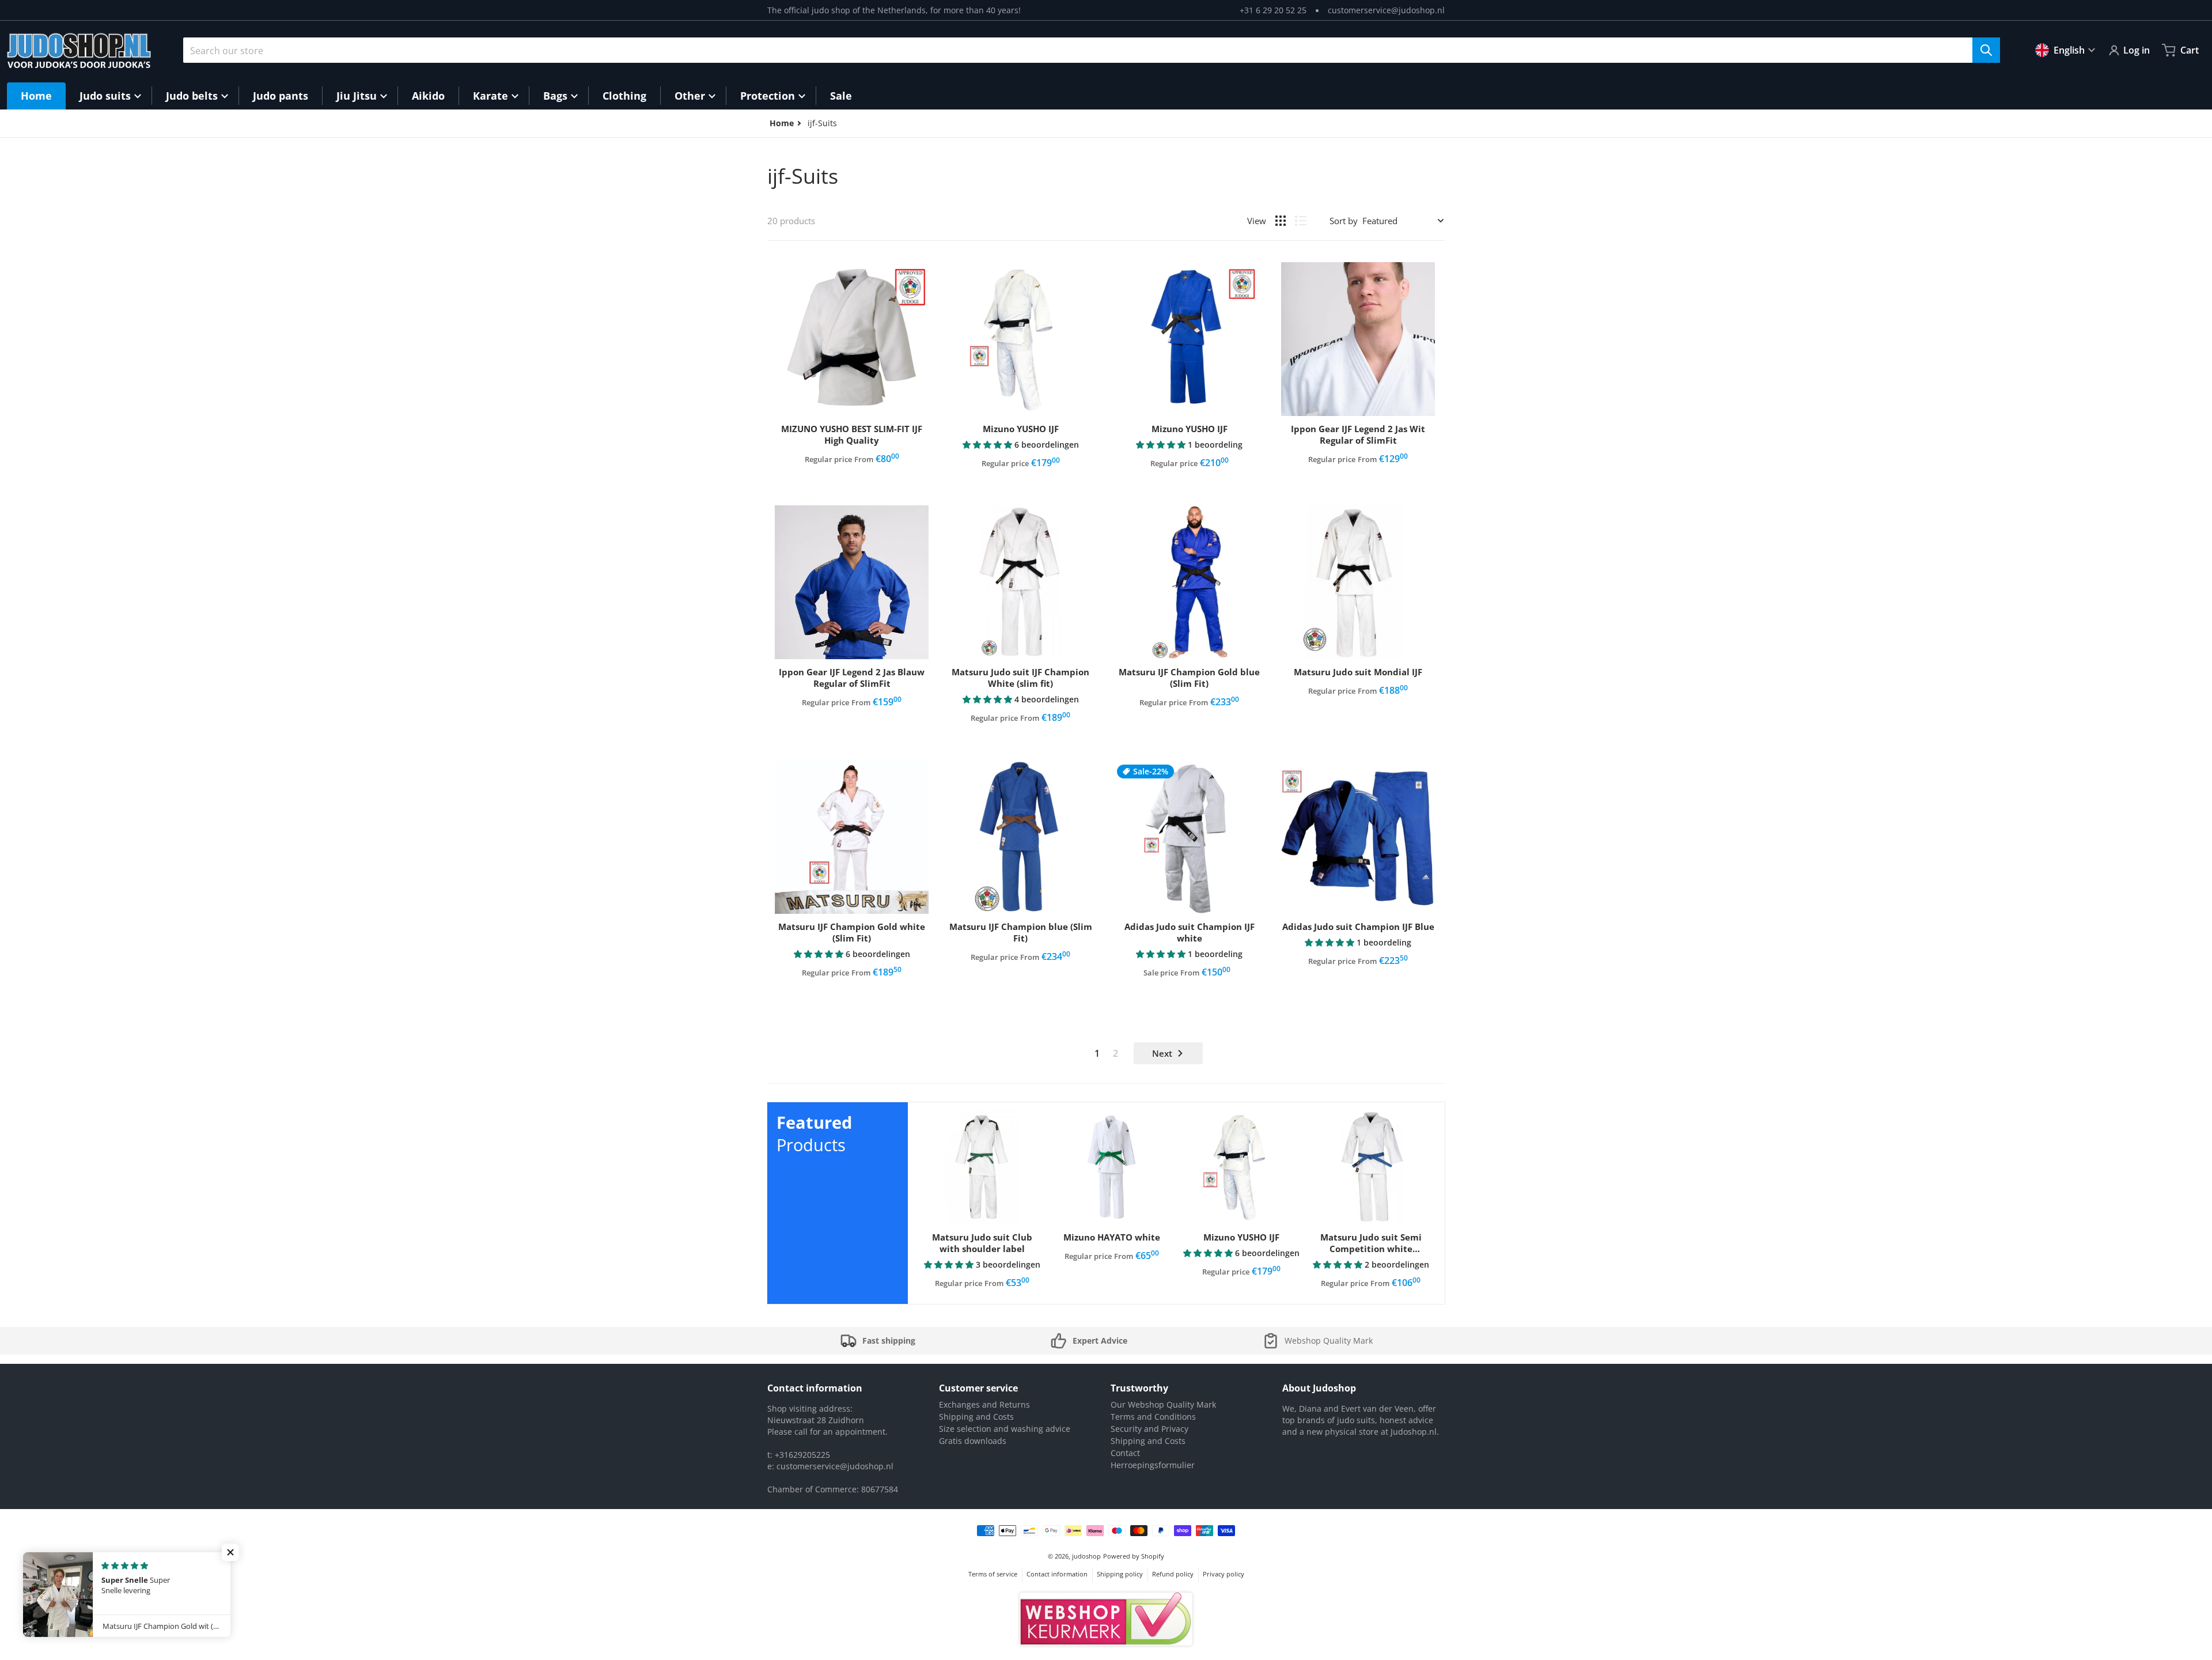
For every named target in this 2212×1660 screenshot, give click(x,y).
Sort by (1344, 221)
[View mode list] (1301, 221)
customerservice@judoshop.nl (1386, 10)
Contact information (1057, 1574)
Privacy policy (1224, 1574)
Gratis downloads (973, 1441)
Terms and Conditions (1153, 1417)
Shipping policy (1120, 1574)
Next (1162, 1053)
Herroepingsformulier (1153, 1465)
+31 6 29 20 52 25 (1273, 10)
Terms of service (993, 1574)
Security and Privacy (1149, 1429)
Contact (1125, 1453)
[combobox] (1092, 50)
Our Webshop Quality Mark (1163, 1404)
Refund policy (1173, 1574)
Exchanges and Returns (984, 1404)
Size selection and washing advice (1005, 1429)
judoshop (1086, 1556)
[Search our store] (1986, 50)
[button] (988, 445)
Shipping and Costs (976, 1417)
